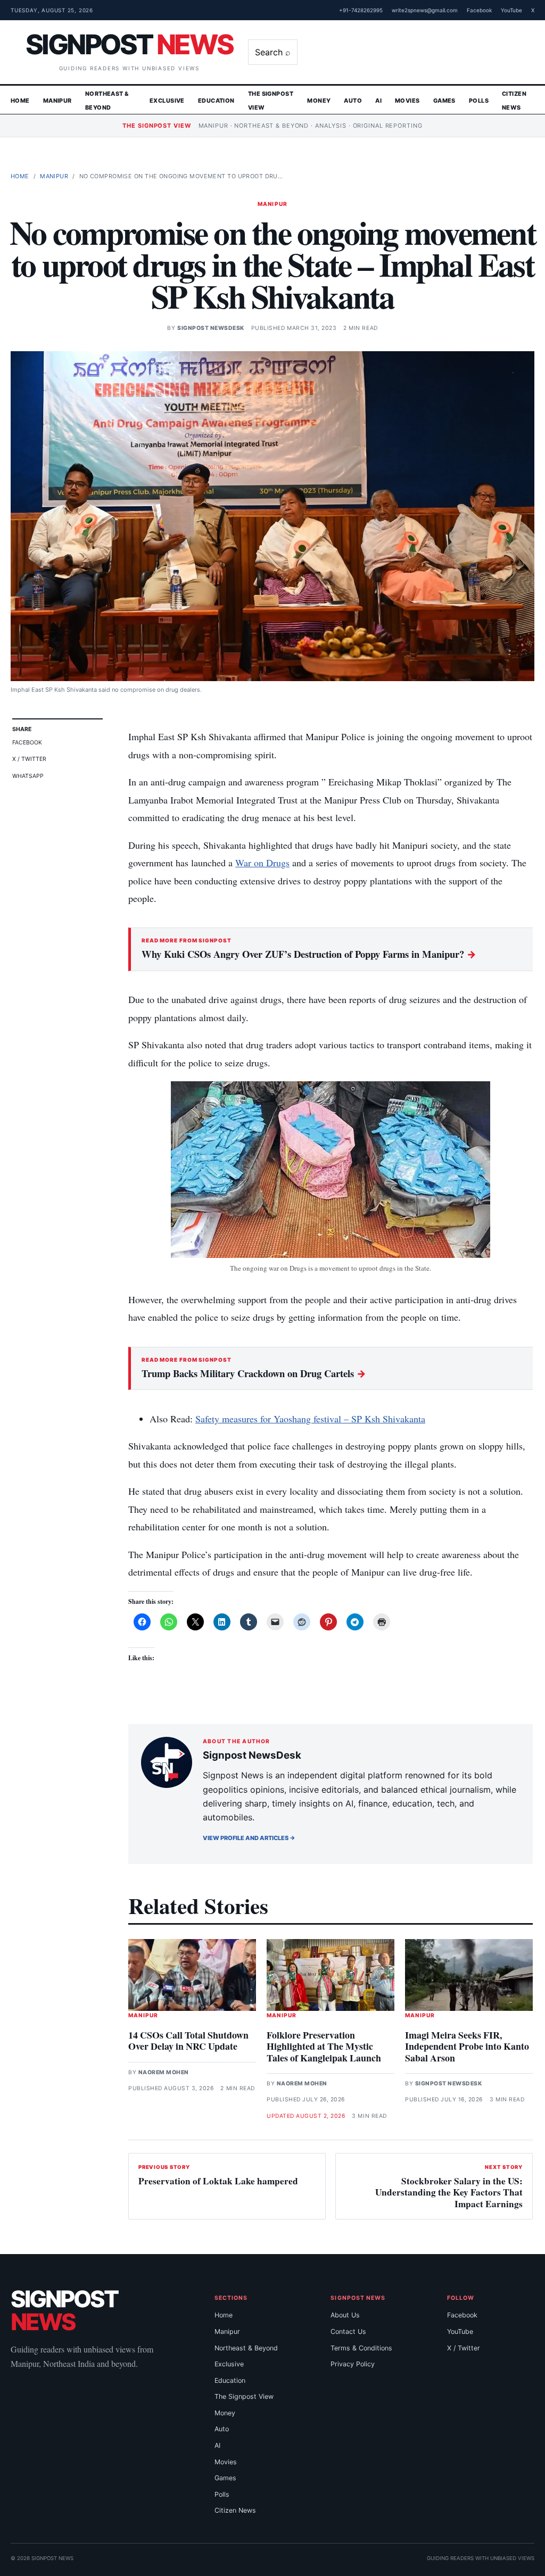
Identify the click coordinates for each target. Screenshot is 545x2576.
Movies (407, 101)
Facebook (479, 10)
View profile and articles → (249, 1838)
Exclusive (167, 101)
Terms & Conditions (361, 2348)
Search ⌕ (273, 52)
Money (319, 101)
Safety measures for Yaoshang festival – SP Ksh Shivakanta (310, 1419)
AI (378, 101)
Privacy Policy (353, 2364)
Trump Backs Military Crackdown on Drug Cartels (254, 1373)
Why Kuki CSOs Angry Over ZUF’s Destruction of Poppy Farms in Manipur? (309, 954)
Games (444, 101)
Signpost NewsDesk (211, 328)
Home (20, 101)
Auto (353, 101)
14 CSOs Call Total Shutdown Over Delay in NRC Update (188, 2041)
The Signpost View (244, 2396)
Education (216, 101)
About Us (345, 2315)
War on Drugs (262, 863)
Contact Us (348, 2331)
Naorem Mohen (164, 2072)
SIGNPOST (129, 44)
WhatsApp (28, 776)
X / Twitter (29, 759)
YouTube (511, 10)
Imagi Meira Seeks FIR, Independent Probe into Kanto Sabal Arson (467, 2046)
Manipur (57, 101)
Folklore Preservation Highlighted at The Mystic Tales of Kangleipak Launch (324, 2046)
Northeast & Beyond (246, 2348)
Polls (479, 101)
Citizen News (235, 2510)
